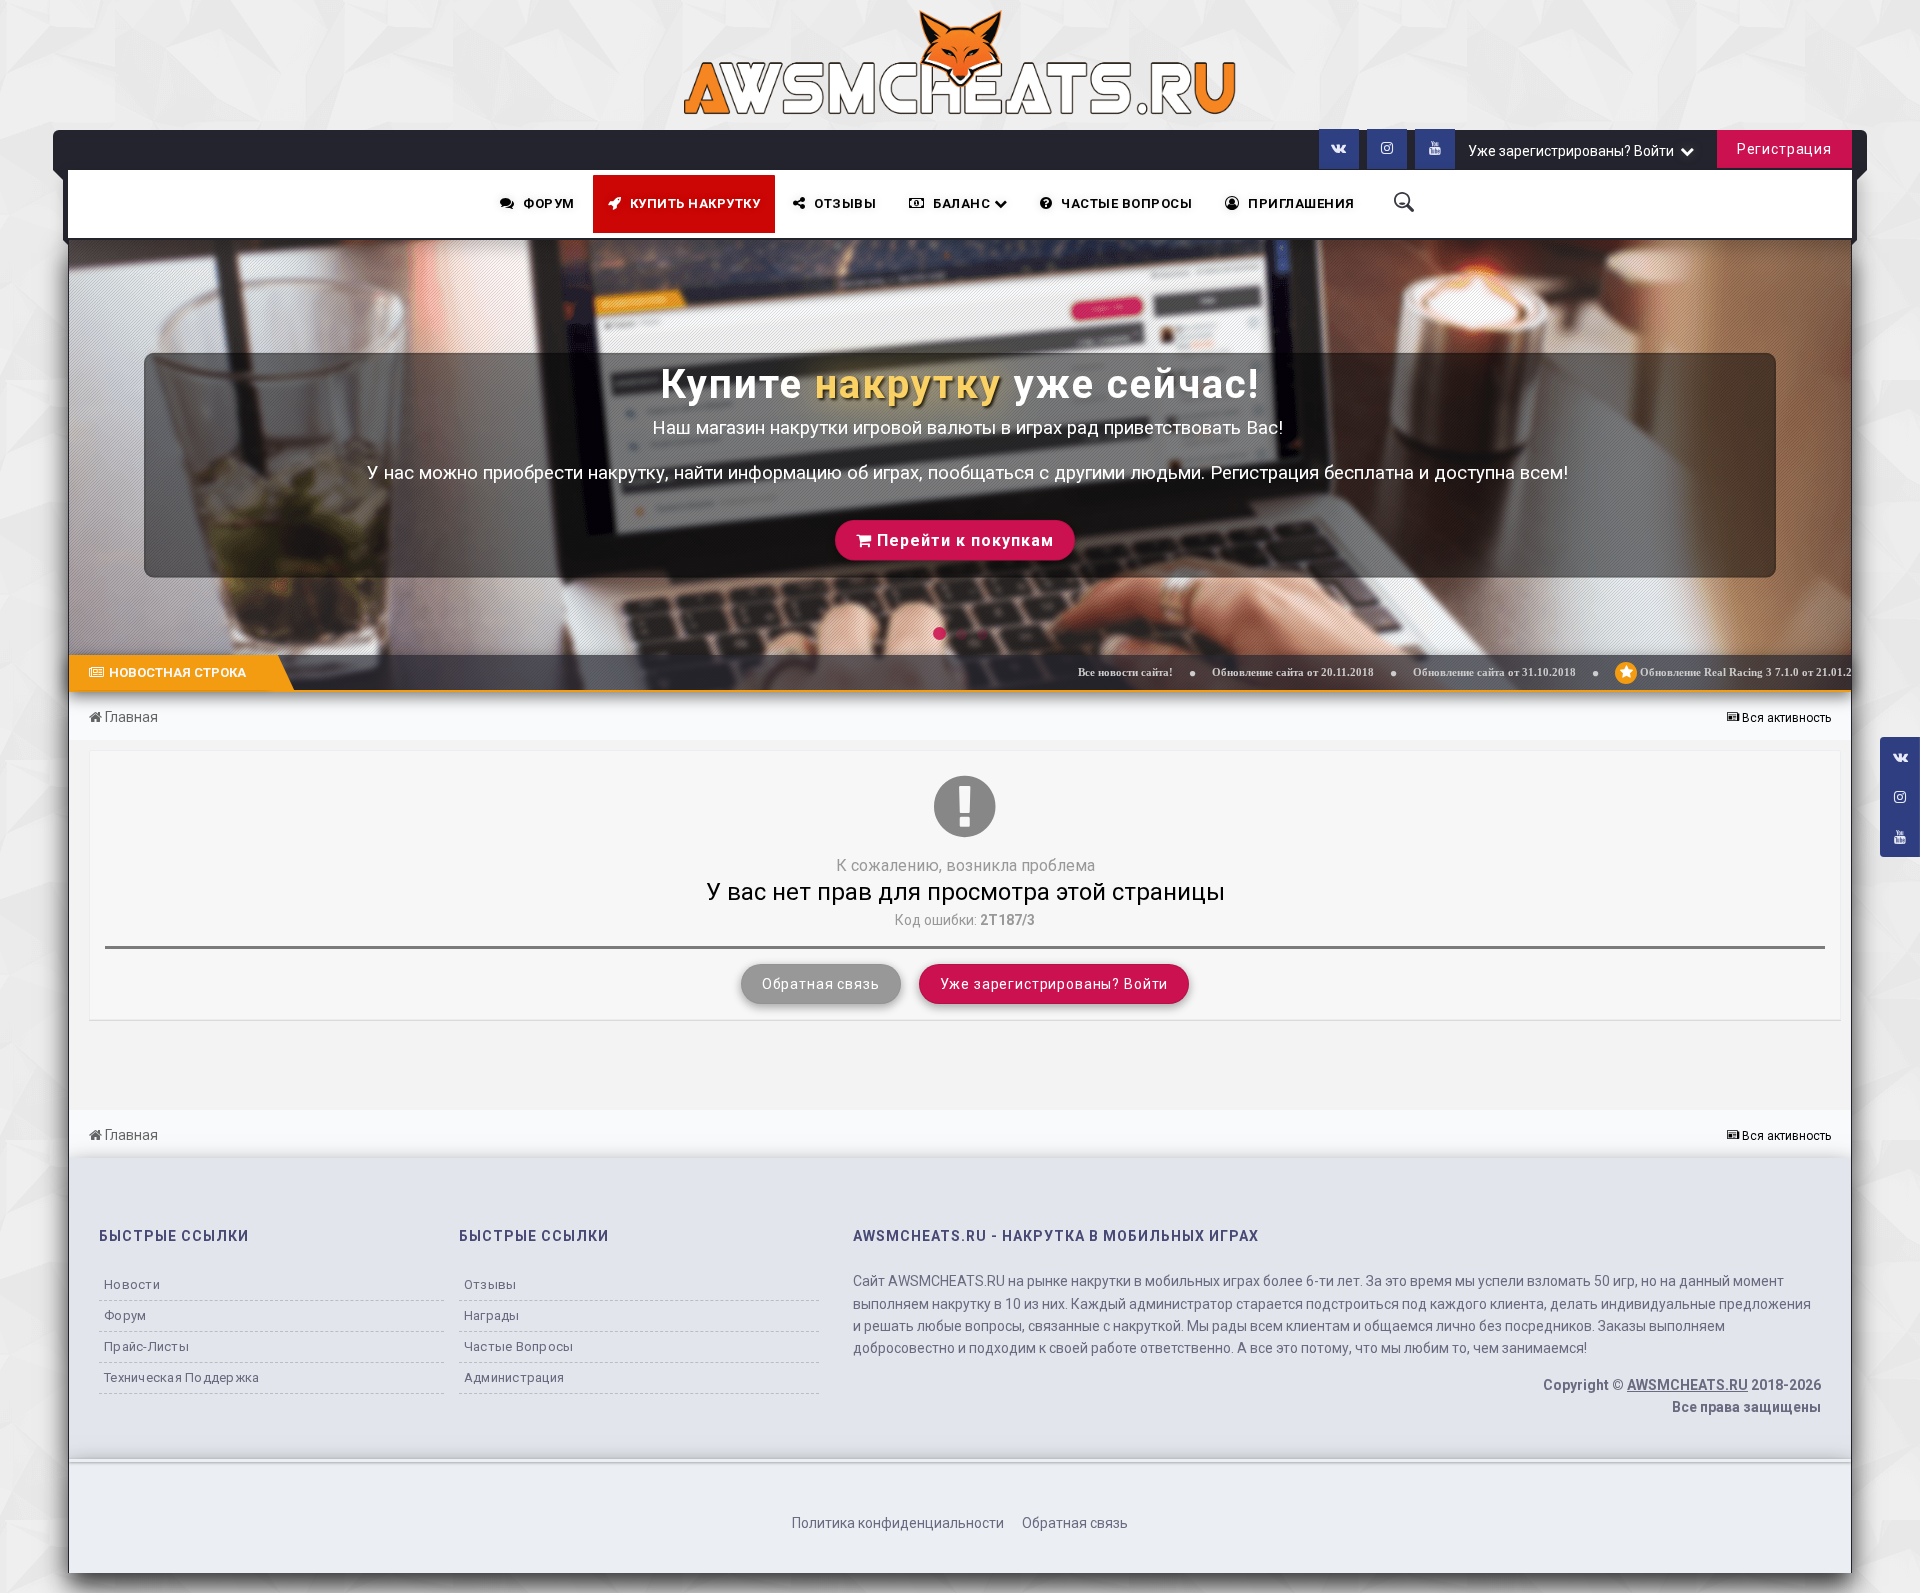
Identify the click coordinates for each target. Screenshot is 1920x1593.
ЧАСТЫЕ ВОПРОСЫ (1126, 203)
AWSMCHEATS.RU (1687, 1385)
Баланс (963, 203)
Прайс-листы (146, 1346)
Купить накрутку (695, 203)
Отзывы (845, 203)
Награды (492, 1315)
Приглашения (1301, 203)
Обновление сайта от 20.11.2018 (1186, 672)
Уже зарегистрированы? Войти (1574, 151)
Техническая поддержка (181, 1377)
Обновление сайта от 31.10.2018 (1387, 672)
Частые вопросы (519, 1346)
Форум (549, 203)
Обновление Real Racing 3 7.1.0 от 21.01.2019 (1646, 672)
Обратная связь (821, 984)
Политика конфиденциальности (898, 1523)
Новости (132, 1284)
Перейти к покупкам (962, 539)
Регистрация (1784, 149)
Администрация (514, 1377)
